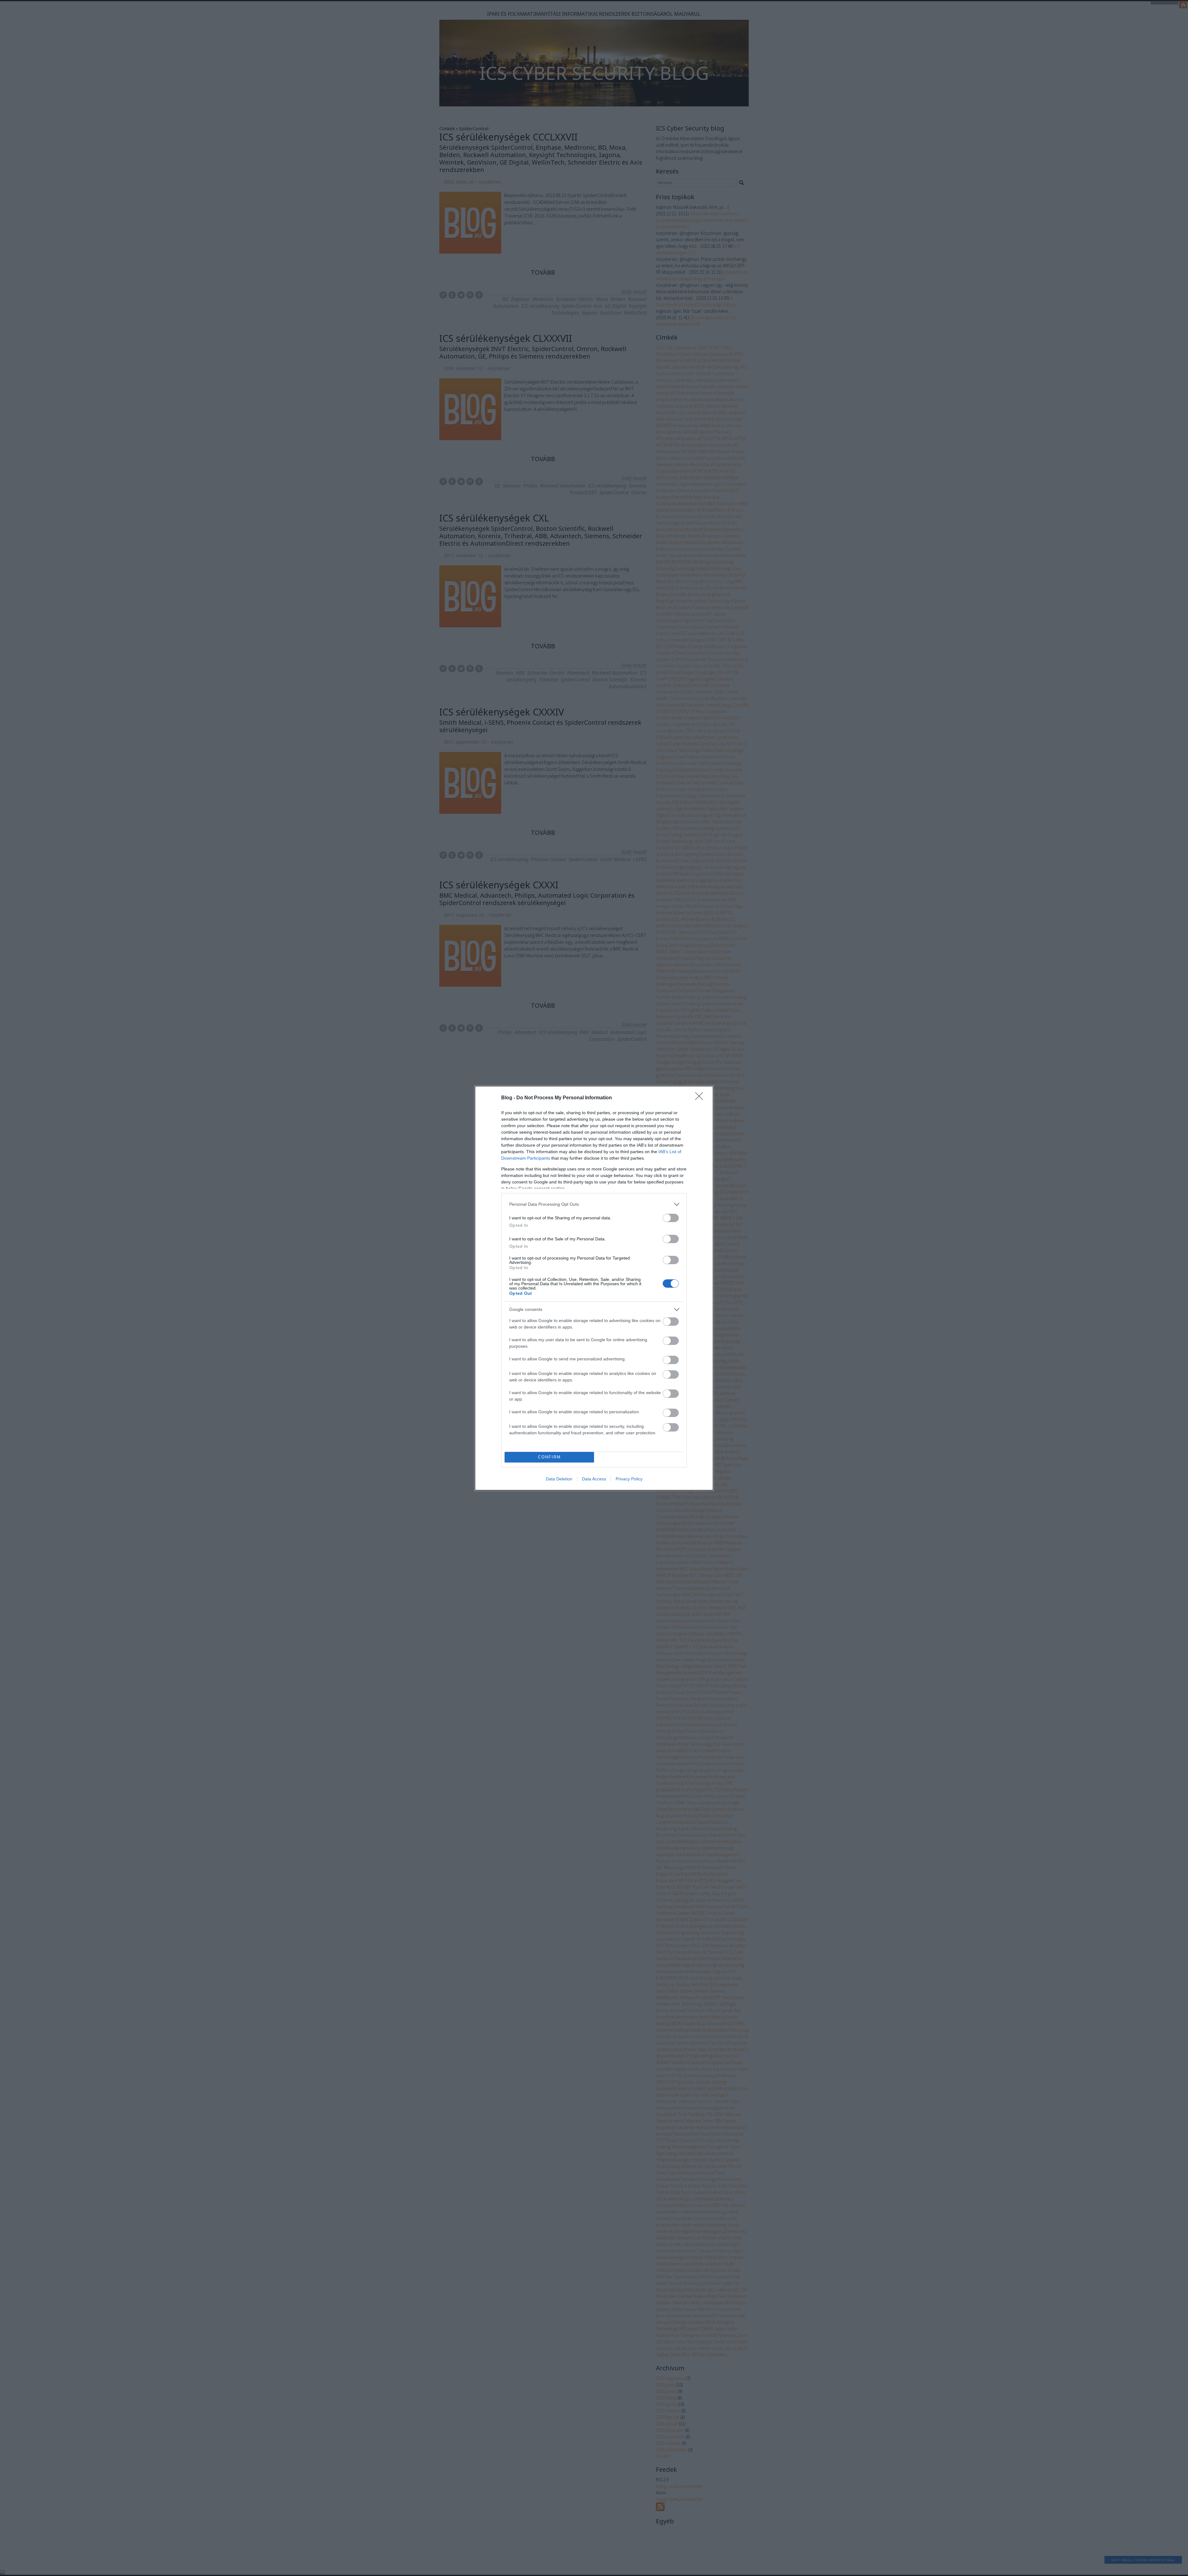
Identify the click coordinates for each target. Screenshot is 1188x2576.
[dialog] (594, 1288)
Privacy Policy (629, 1479)
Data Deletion (559, 1479)
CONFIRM (549, 1457)
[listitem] (594, 1204)
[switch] (671, 1218)
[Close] (701, 1098)
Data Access (594, 1479)
